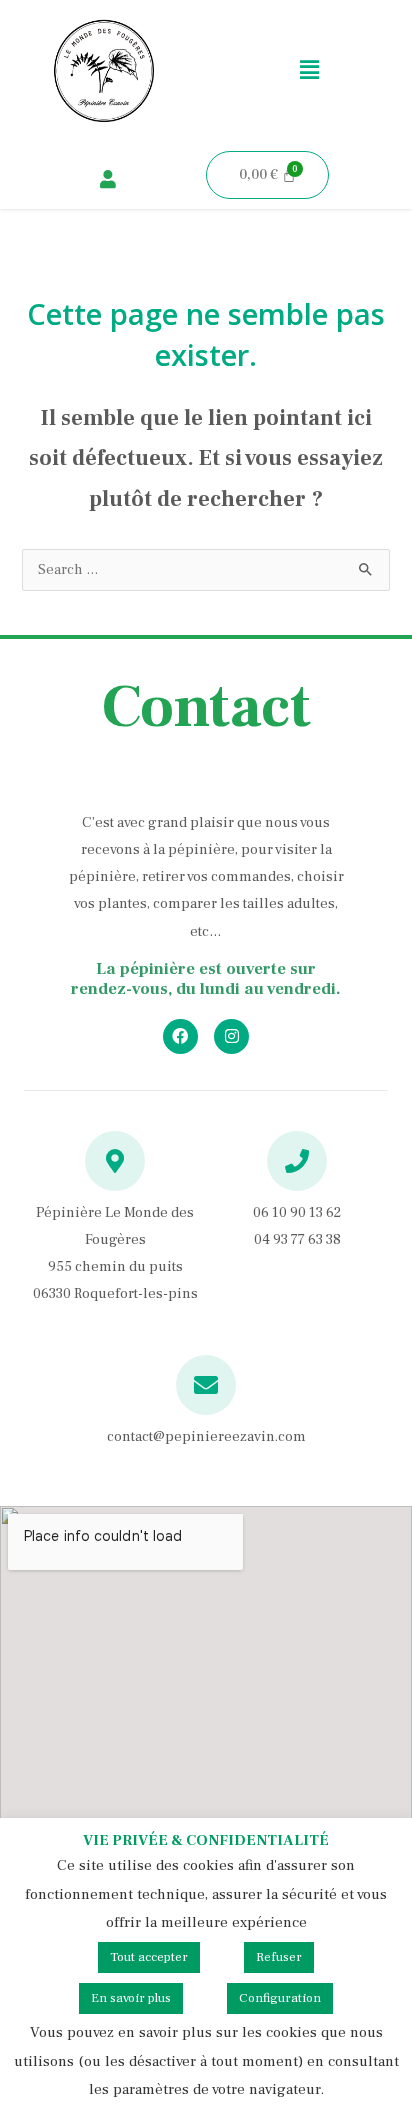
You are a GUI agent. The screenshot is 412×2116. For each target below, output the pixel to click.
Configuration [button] (280, 1998)
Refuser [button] (279, 1957)
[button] (309, 70)
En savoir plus (131, 1998)
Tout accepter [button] (149, 1957)
